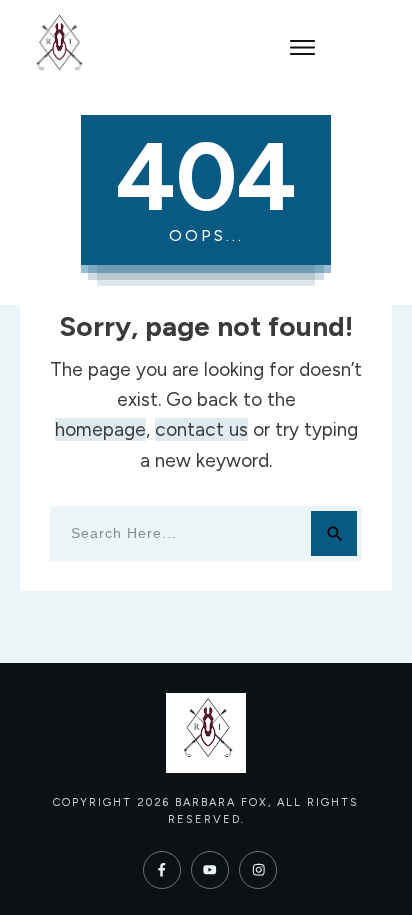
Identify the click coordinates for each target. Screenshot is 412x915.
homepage (100, 429)
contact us (201, 429)
